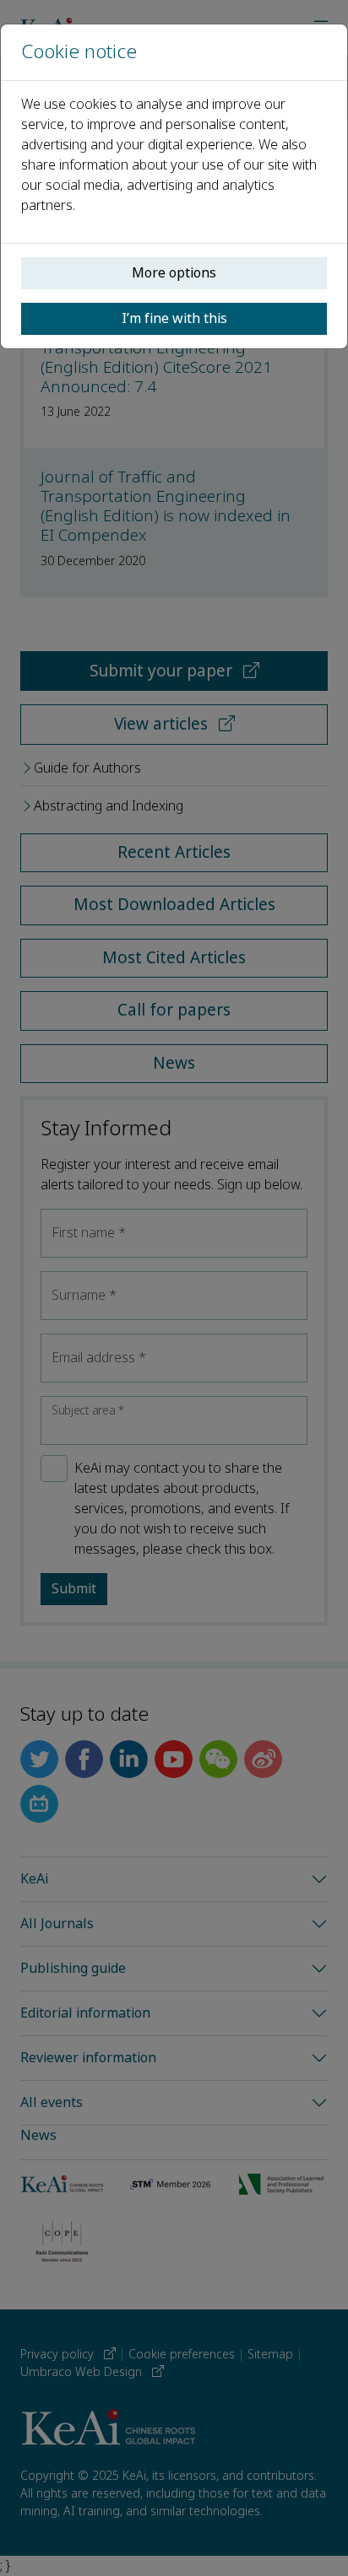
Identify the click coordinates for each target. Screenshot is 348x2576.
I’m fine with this (174, 318)
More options (174, 273)
